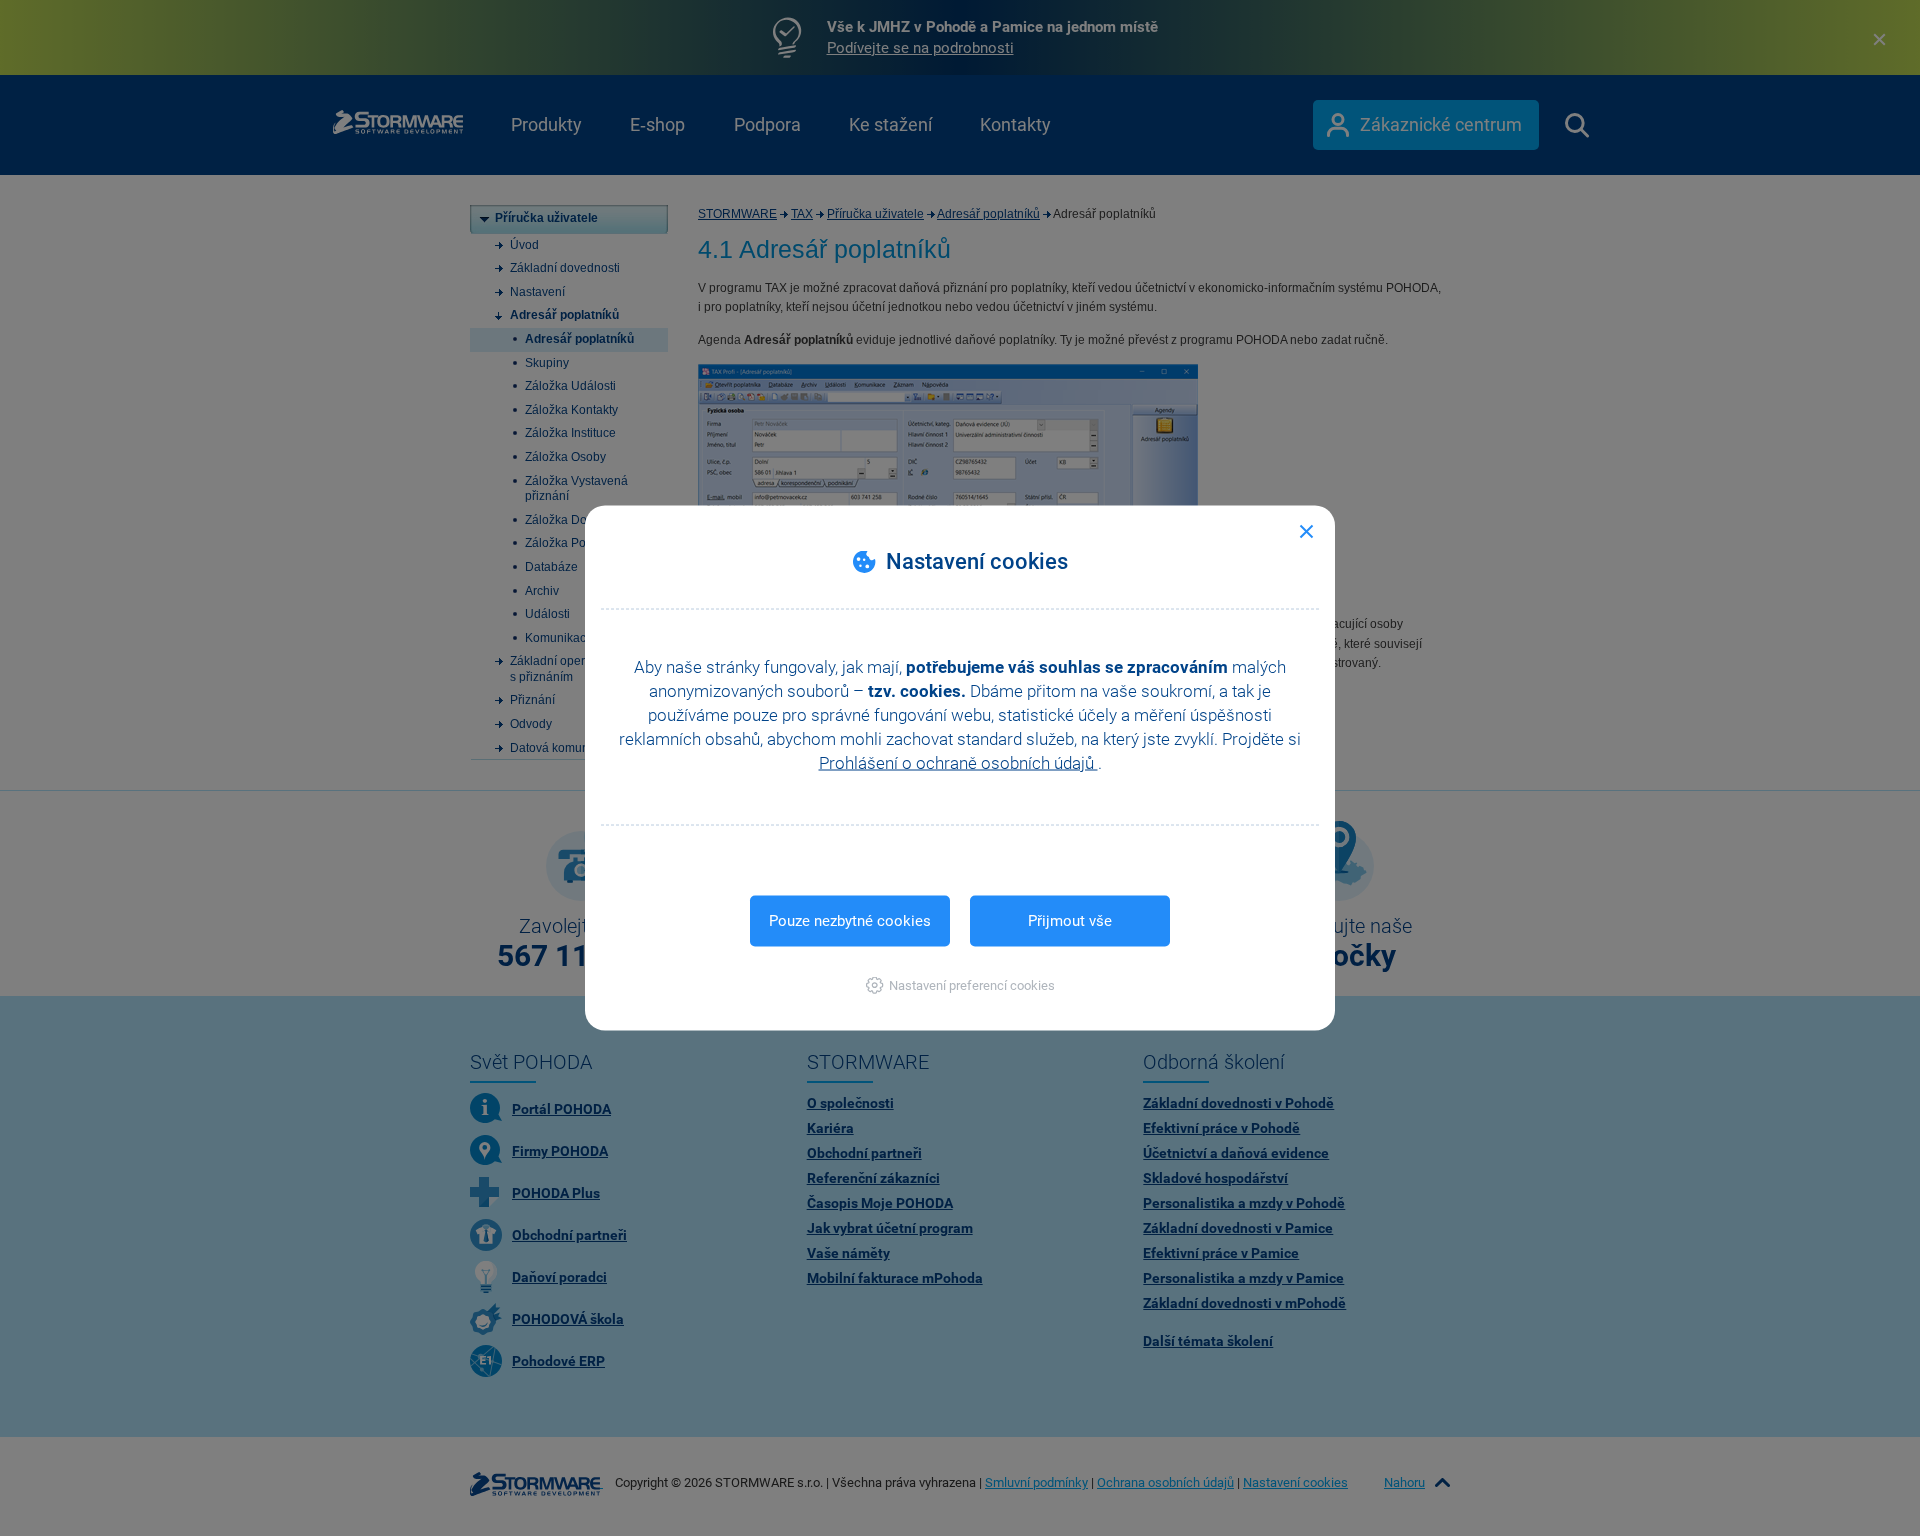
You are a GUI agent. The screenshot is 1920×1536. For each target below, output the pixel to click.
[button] (960, 985)
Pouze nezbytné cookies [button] (850, 921)
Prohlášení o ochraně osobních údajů (958, 763)
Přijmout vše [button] (1070, 921)
